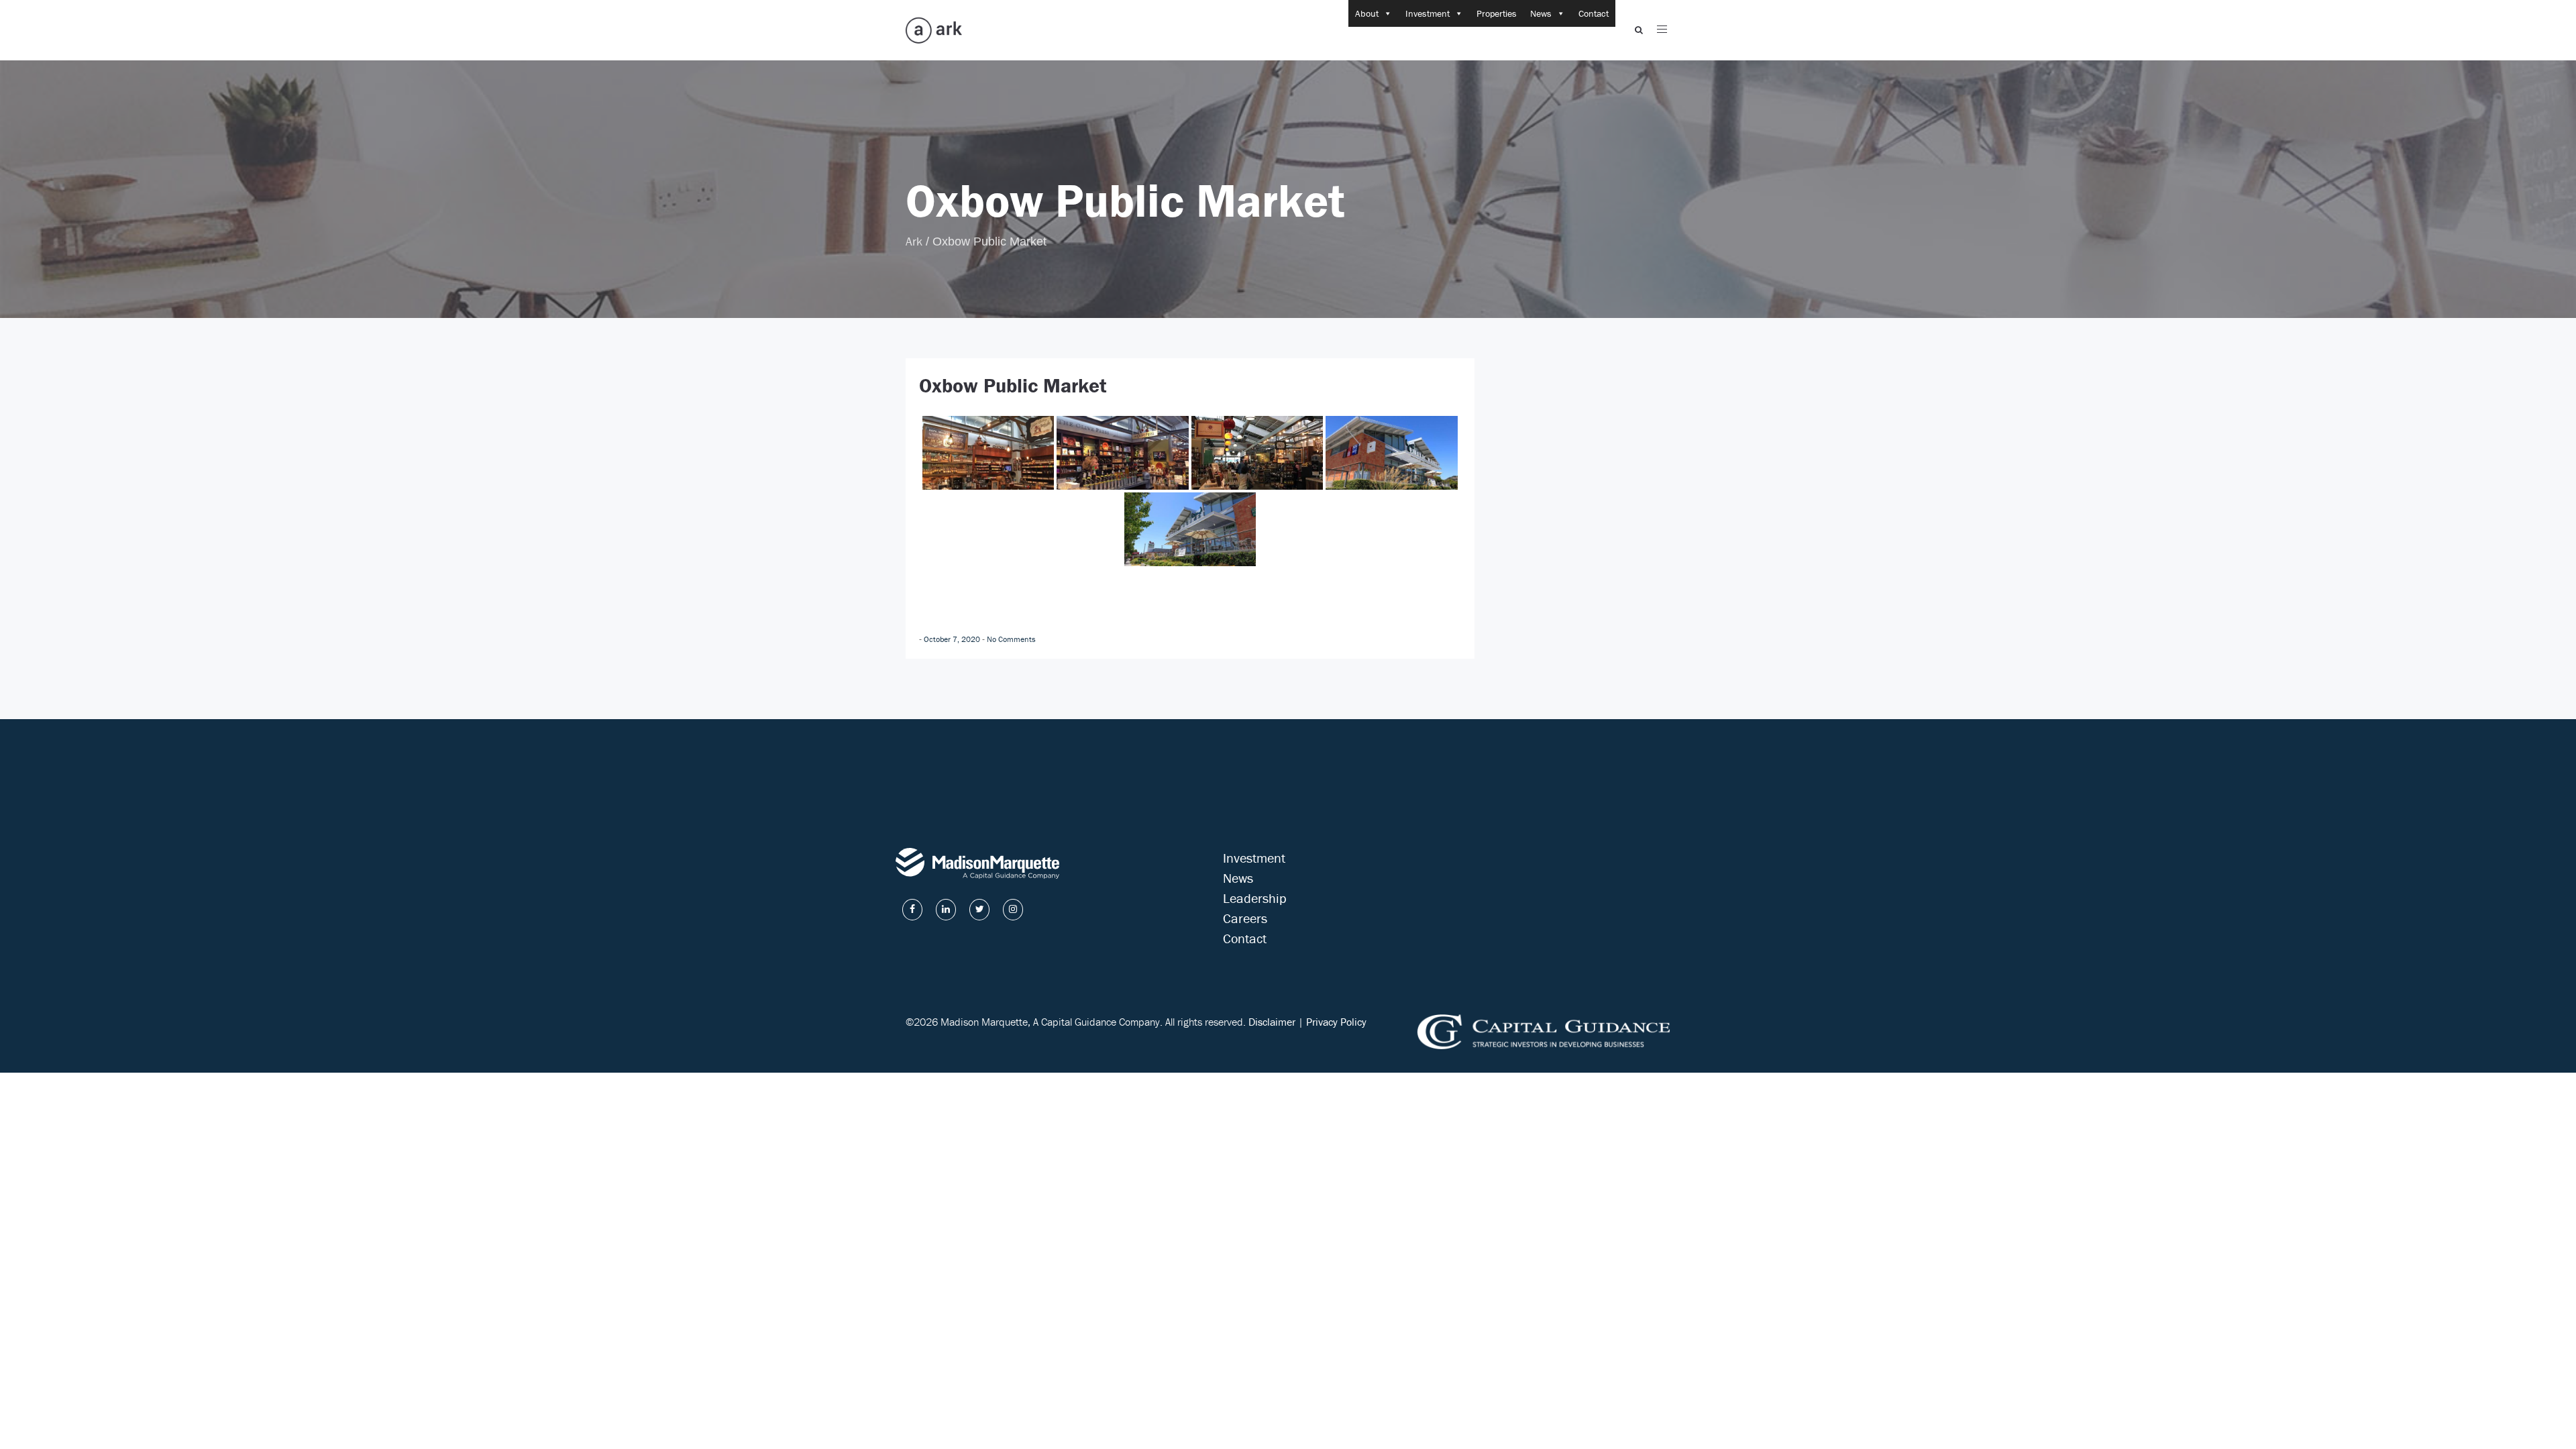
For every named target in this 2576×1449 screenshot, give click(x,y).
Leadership (1255, 898)
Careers (1245, 918)
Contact (1594, 13)
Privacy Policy (1336, 1022)
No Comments (1011, 639)
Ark (914, 241)
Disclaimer (1272, 1022)
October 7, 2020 (953, 639)
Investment (1428, 13)
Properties (1497, 13)
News (1541, 13)
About (1367, 13)
